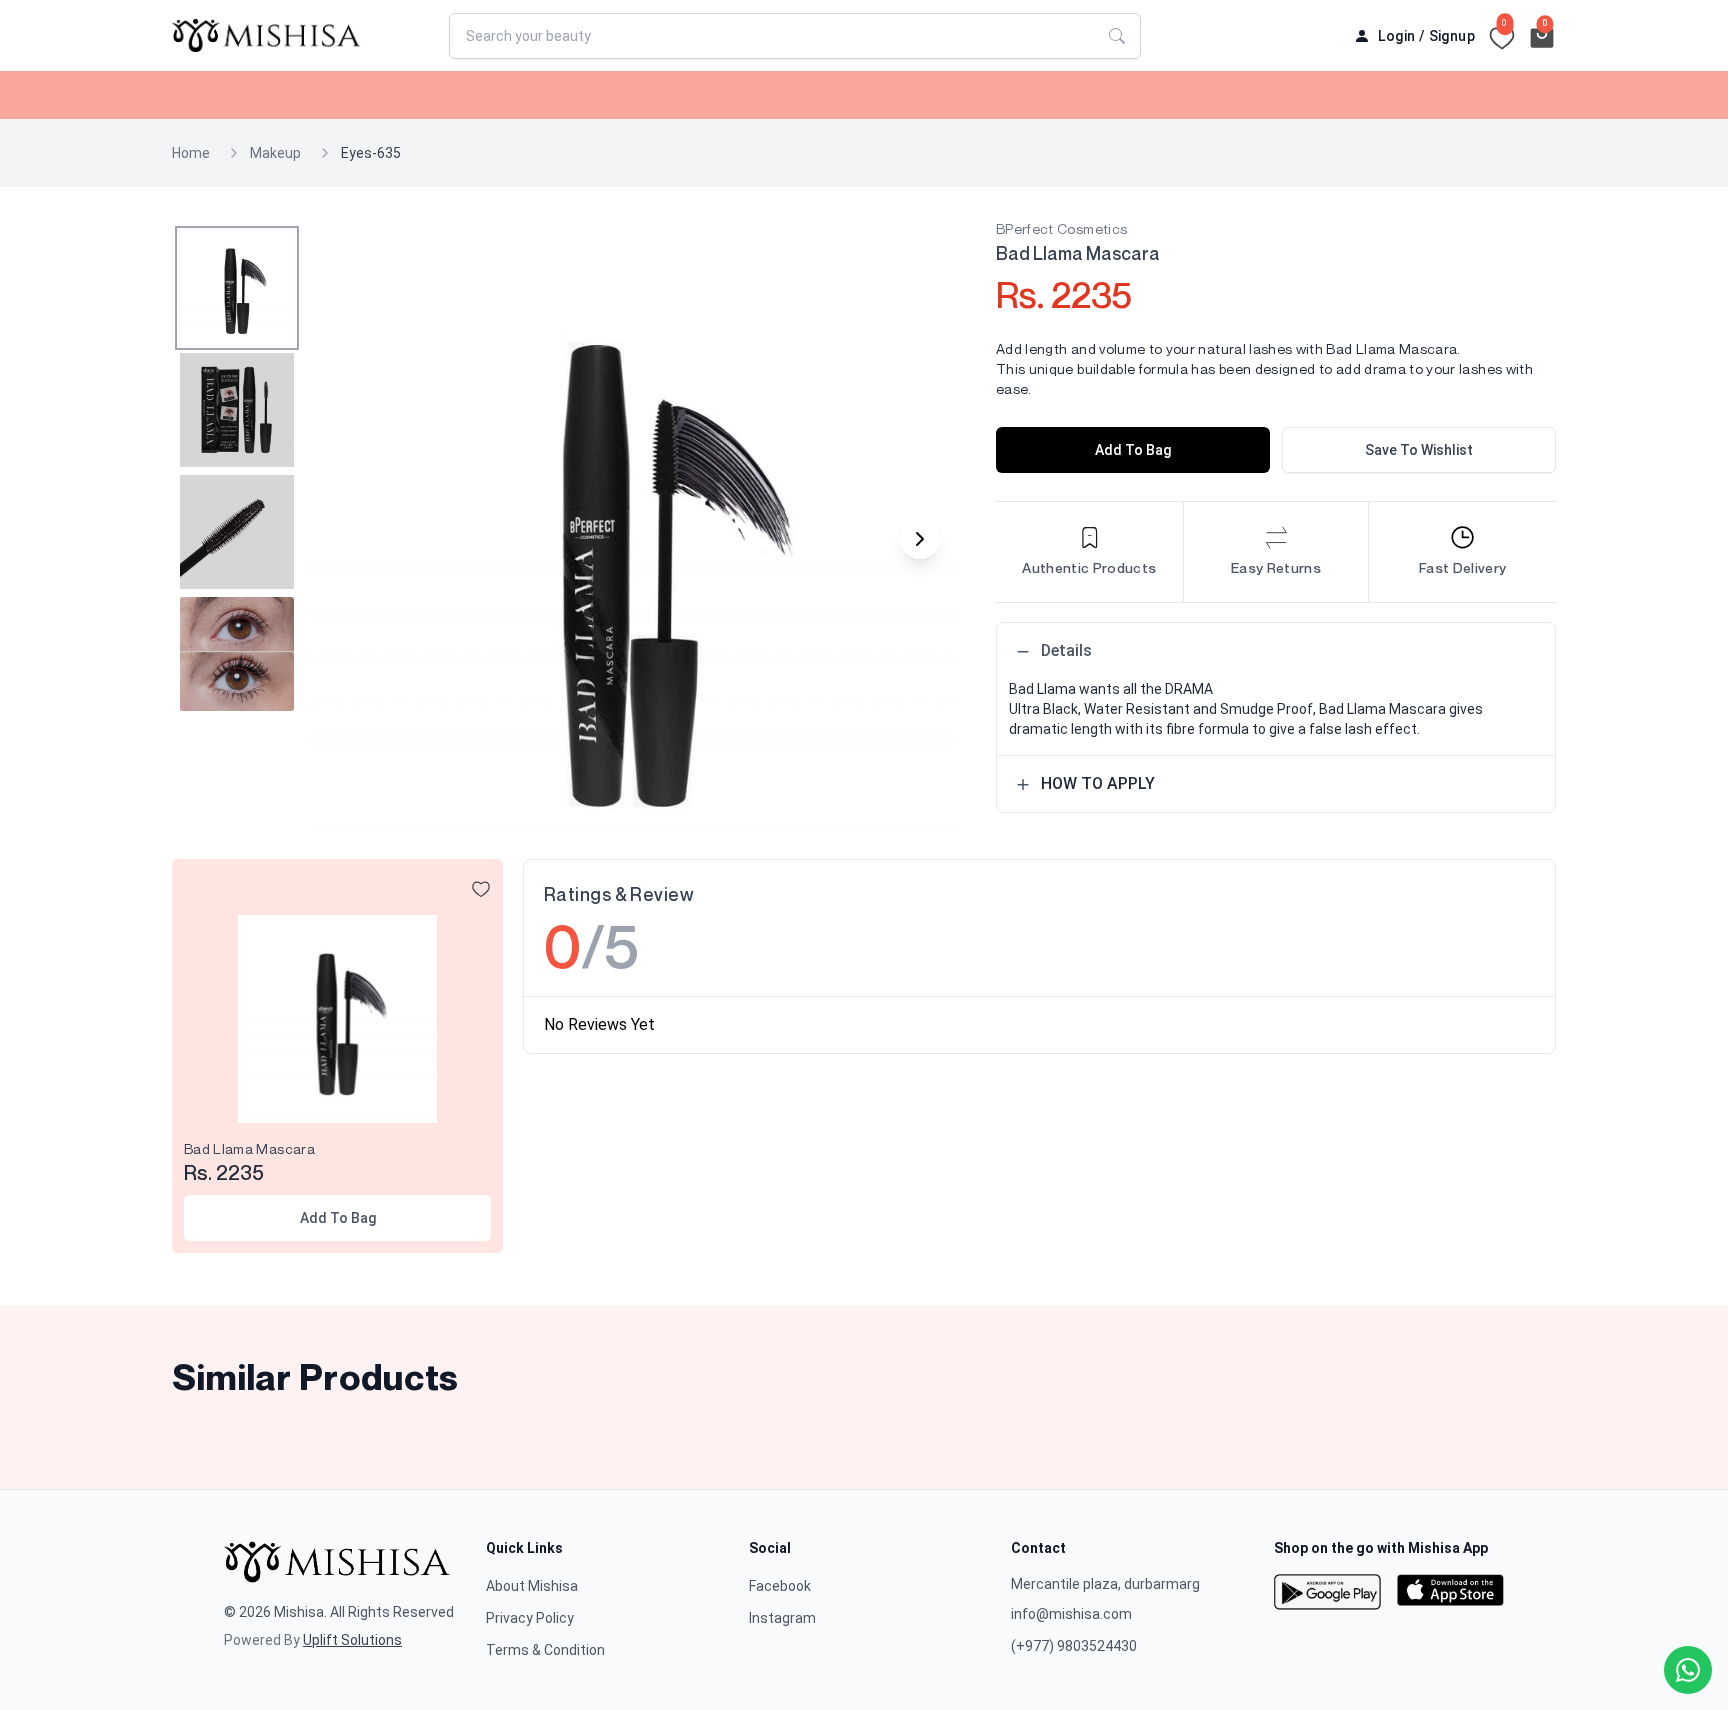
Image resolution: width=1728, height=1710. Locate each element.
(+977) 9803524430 (1074, 1646)
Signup (1452, 36)
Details (1066, 650)
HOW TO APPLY (1098, 783)
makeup (275, 153)
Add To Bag (1133, 450)
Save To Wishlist (1419, 450)
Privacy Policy (530, 1618)
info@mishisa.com (1071, 1614)
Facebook (780, 1586)
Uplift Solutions (352, 1640)
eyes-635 (371, 153)
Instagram (782, 1618)
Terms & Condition (545, 1650)
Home (191, 153)
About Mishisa (532, 1586)
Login (1396, 36)
